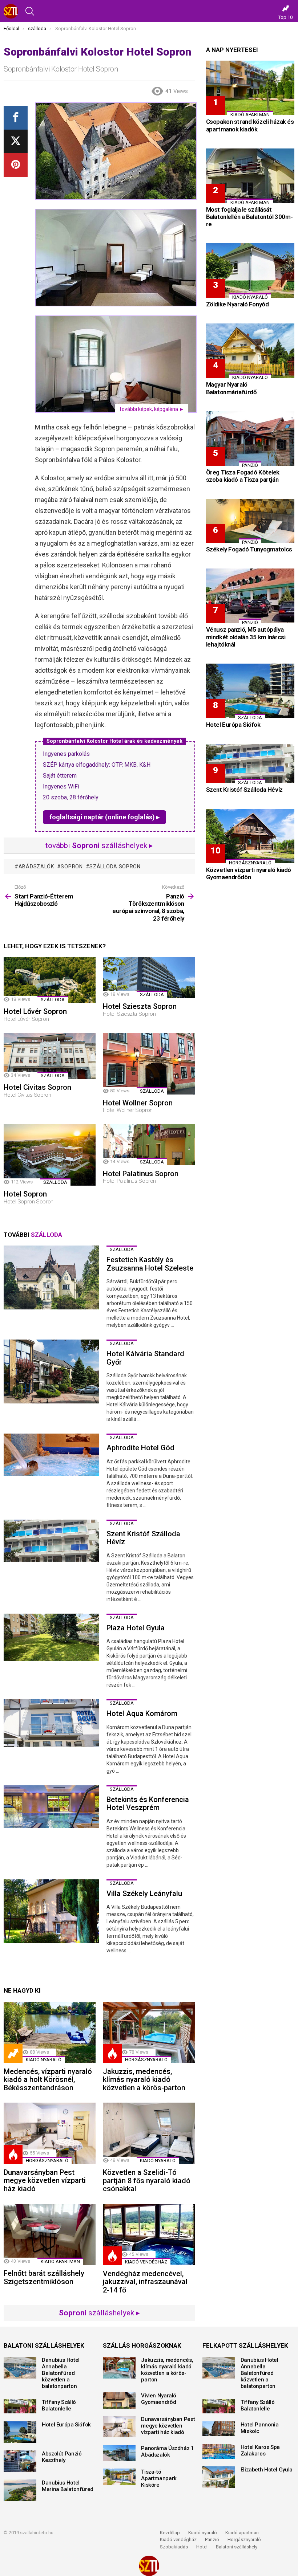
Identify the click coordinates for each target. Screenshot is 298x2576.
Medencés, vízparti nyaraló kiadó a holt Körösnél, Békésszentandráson (48, 2080)
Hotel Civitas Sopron (37, 1087)
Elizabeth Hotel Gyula (267, 2470)
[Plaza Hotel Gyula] (51, 1638)
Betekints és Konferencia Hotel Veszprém (148, 1804)
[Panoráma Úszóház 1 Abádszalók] (119, 2453)
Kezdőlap (170, 2533)
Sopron (72, 867)
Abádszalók (36, 867)
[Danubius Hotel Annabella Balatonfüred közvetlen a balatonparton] (20, 2368)
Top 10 (285, 17)
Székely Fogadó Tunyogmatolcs (249, 549)
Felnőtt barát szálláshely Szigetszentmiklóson (44, 2277)
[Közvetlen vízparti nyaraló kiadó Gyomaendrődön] (250, 836)
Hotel (202, 2547)
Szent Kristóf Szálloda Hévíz (143, 1538)
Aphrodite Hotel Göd (140, 1448)
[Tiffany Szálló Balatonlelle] (20, 2406)
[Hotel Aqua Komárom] (51, 1723)
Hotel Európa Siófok (233, 725)
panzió (250, 465)
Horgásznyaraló (244, 2540)
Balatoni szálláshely (237, 2547)
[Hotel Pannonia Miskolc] (219, 2429)
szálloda (53, 1000)
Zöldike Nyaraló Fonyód (237, 304)
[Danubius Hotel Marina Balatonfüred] (20, 2490)
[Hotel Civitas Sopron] (50, 1056)
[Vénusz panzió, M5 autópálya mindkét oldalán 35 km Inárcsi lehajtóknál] (250, 596)
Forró (112, 2054)
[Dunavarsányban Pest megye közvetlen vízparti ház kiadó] (50, 2133)
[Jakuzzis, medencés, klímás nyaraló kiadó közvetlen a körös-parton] (149, 2032)
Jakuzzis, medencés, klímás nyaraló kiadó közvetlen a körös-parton (144, 2080)
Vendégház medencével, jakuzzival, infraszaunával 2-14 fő (145, 2282)
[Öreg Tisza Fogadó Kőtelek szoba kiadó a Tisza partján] (250, 439)
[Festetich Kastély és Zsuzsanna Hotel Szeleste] (51, 1277)
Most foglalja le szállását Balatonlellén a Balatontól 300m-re (249, 217)
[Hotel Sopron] (50, 1155)
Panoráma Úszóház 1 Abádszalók (167, 2451)
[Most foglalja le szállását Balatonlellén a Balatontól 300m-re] (250, 176)
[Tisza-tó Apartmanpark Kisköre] (119, 2477)
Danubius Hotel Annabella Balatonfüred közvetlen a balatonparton (61, 2373)
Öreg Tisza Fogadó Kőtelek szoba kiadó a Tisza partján (243, 476)
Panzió (212, 2540)
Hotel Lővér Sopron (35, 1011)
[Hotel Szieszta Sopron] (149, 978)
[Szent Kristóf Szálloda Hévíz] (51, 1541)
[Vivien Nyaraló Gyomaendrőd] (119, 2400)
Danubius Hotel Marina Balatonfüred (68, 2486)
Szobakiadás (174, 2547)
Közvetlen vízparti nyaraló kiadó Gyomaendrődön (249, 873)
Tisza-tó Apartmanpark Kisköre (159, 2478)
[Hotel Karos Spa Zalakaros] (219, 2451)
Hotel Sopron (25, 1194)
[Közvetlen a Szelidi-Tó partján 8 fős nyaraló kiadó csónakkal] (149, 2133)
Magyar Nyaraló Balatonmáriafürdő (231, 388)
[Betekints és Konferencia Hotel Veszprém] (51, 1807)
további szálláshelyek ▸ (99, 845)
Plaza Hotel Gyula (136, 1628)
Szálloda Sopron (115, 867)
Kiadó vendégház (178, 2540)
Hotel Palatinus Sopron (141, 1174)
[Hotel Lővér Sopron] (50, 980)
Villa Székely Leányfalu (144, 1894)
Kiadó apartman (60, 2261)
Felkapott (13, 2054)
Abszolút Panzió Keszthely (62, 2457)
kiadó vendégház (146, 2262)
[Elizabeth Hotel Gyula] (219, 2477)
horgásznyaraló (146, 2060)
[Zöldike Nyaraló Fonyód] (250, 270)
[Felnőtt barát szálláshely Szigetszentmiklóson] (50, 2235)
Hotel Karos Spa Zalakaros (260, 2450)
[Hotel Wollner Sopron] (149, 1064)
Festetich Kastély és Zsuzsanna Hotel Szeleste (150, 1264)
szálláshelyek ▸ (99, 2313)
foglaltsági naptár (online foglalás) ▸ (104, 817)
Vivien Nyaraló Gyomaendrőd (159, 2399)
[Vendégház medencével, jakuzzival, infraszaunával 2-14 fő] (149, 2235)
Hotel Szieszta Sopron (140, 1006)
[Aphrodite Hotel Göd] (51, 1455)
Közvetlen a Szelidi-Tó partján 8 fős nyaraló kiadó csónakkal (147, 2180)
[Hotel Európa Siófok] (250, 691)
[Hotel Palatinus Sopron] (149, 1145)
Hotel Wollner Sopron (138, 1103)
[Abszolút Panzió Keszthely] (20, 2461)
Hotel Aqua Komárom (142, 1713)
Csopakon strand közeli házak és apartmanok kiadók (250, 125)
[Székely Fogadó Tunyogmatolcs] (250, 521)
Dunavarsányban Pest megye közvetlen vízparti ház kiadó (45, 2180)
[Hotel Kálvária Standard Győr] (51, 1371)
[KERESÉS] (30, 11)
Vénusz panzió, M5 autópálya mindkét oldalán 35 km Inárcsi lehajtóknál (246, 637)
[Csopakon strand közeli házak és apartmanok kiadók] (250, 88)
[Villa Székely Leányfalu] (51, 1911)
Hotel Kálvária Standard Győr (145, 1358)
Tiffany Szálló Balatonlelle (59, 2405)
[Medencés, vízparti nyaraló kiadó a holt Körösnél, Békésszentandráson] (50, 2032)
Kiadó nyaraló (44, 2060)
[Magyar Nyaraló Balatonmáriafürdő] (250, 351)
